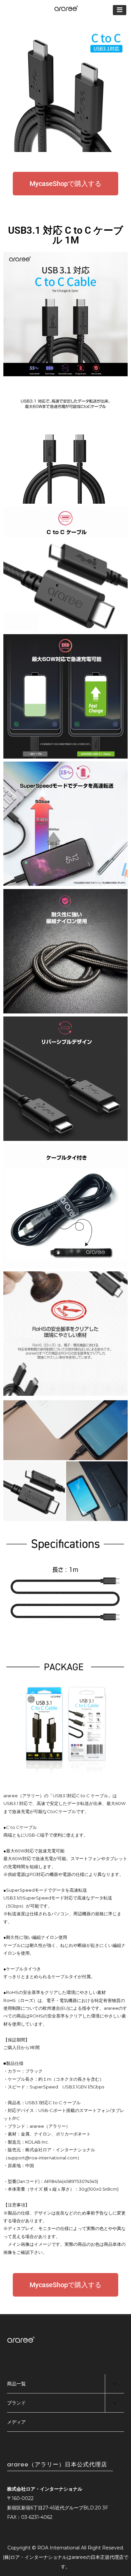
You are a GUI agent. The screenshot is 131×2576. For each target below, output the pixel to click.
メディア (16, 2422)
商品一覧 (16, 2384)
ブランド (16, 2403)
